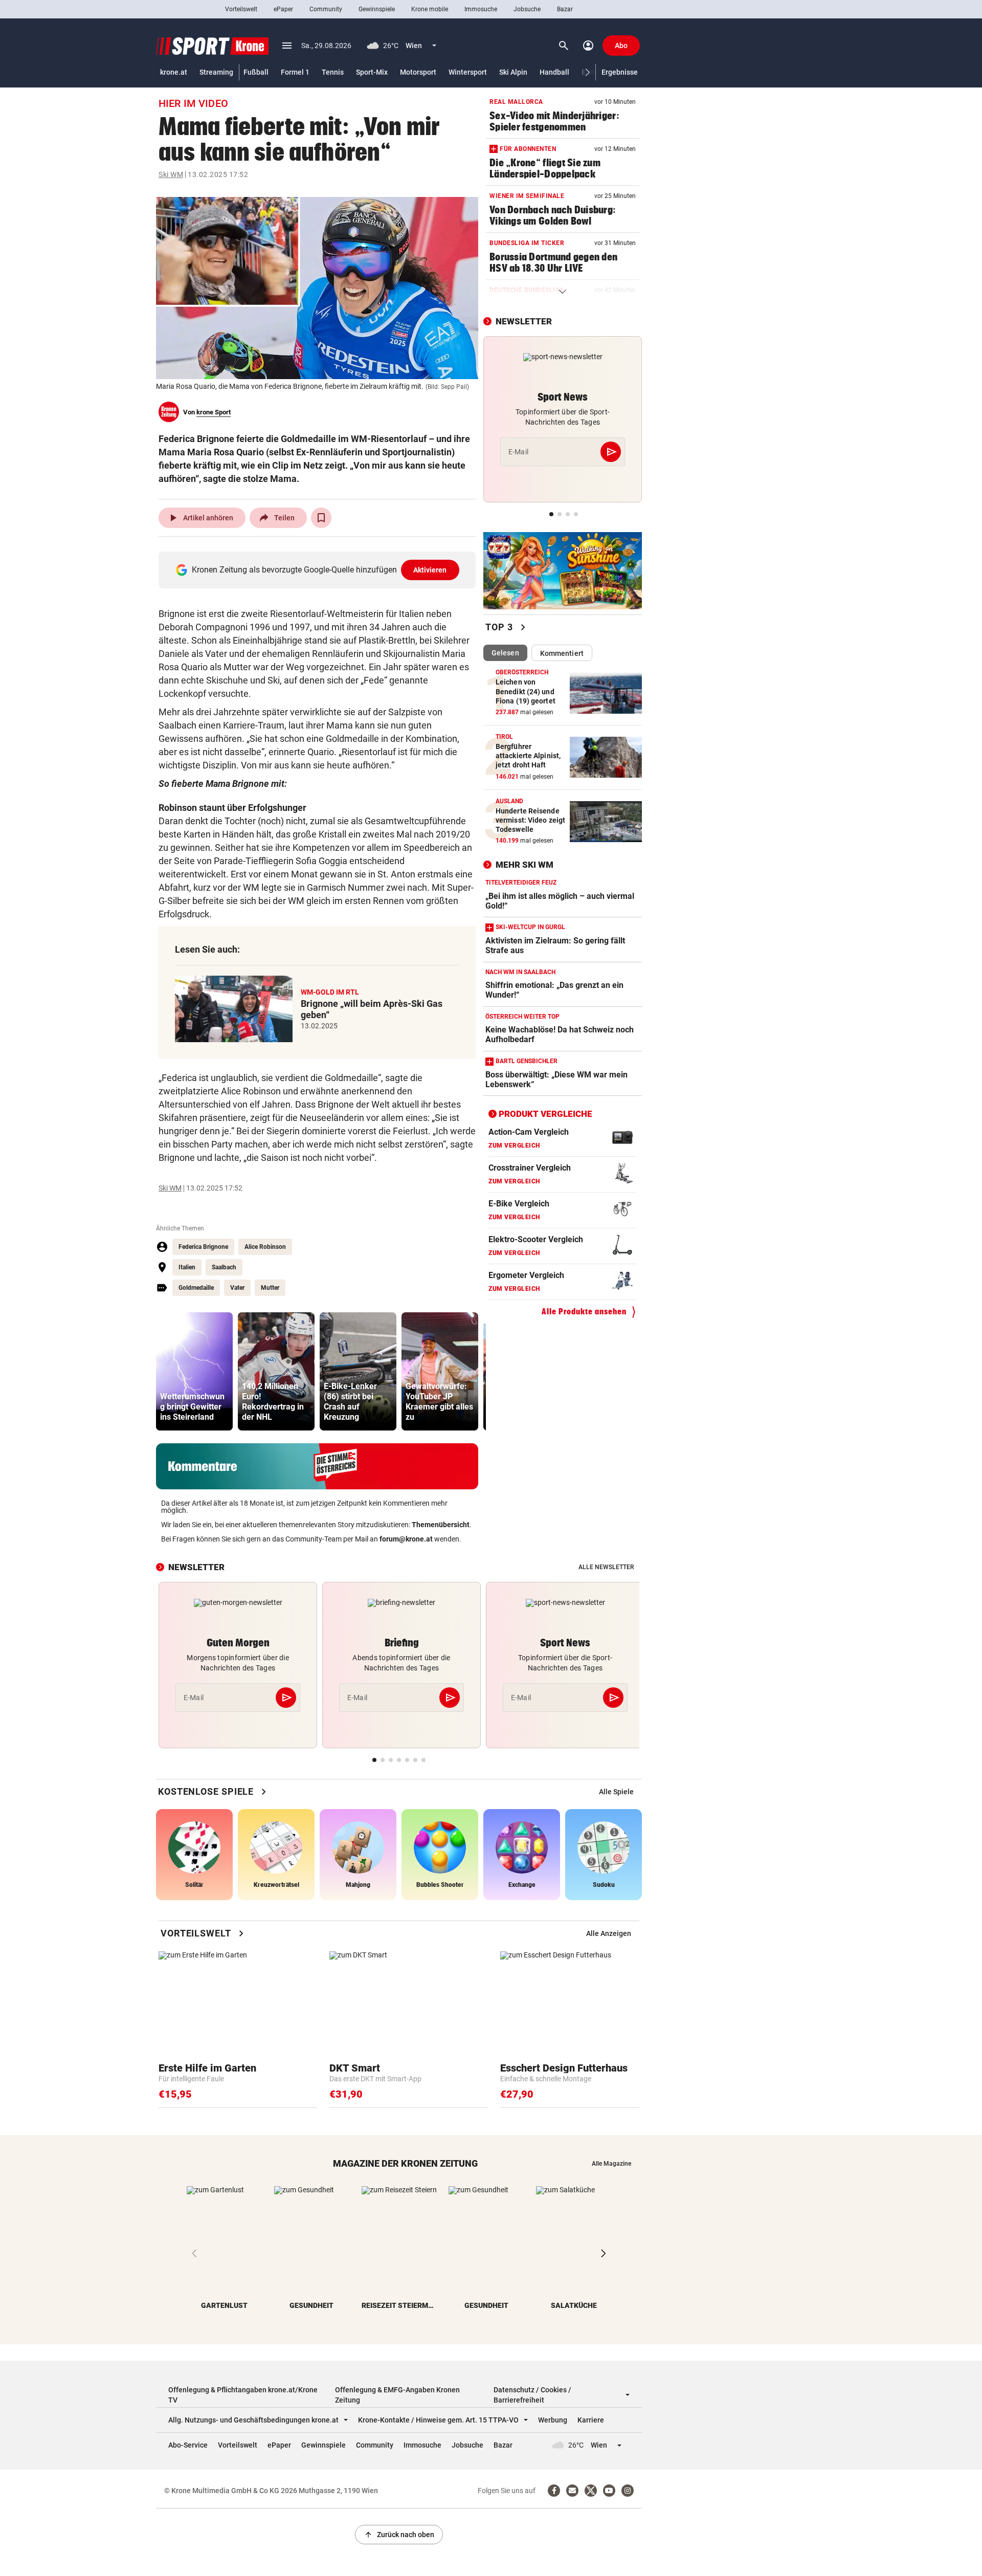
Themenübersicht (441, 1525)
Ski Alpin (513, 72)
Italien (187, 1267)
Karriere (591, 2420)
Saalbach (224, 1267)
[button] (588, 72)
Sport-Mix (372, 72)
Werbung (553, 2420)
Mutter (270, 1288)
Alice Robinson (265, 1247)
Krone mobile (430, 9)
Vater (237, 1288)
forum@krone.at (406, 1539)
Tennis (333, 72)
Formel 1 (295, 72)
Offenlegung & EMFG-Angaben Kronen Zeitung (397, 2395)
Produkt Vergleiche (545, 1114)
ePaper (283, 9)
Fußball (256, 72)
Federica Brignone (203, 1247)
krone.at (174, 72)
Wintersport (468, 72)
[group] (194, 1371)
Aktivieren (430, 570)
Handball (554, 72)
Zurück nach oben (399, 2535)
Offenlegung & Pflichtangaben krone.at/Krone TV (243, 2395)
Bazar (565, 9)
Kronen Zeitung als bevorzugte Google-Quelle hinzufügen (319, 570)
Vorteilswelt (241, 9)
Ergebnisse (620, 72)
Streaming (216, 72)
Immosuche (481, 9)
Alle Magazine (611, 2164)
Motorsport (418, 72)
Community (326, 9)
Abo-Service (188, 2445)
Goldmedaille (196, 1288)
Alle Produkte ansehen (584, 1312)
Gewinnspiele (377, 9)
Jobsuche (527, 9)
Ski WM (171, 174)
